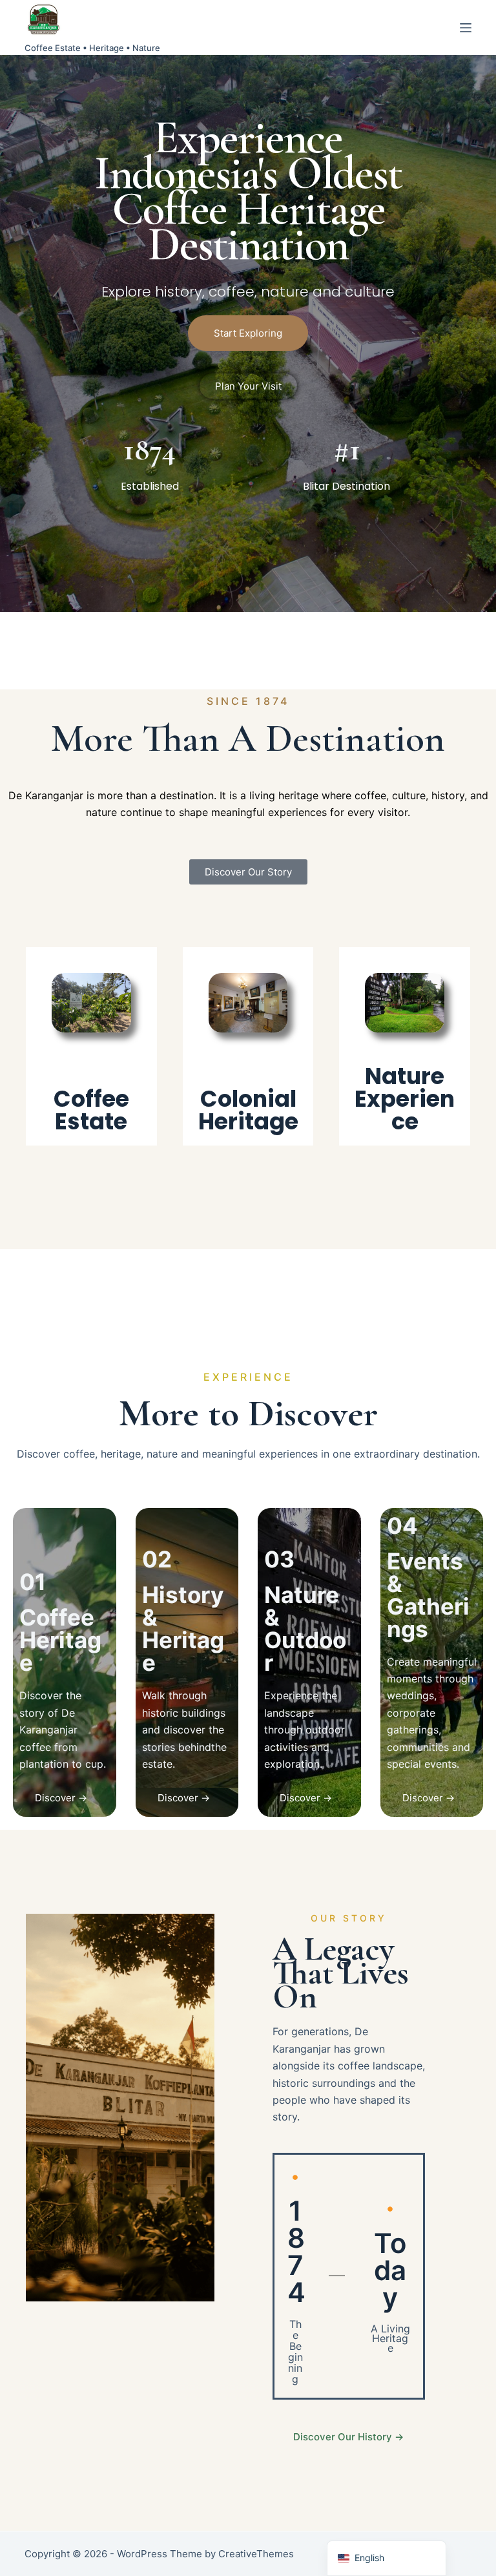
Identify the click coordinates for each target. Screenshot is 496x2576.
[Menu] (466, 28)
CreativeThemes (256, 2554)
